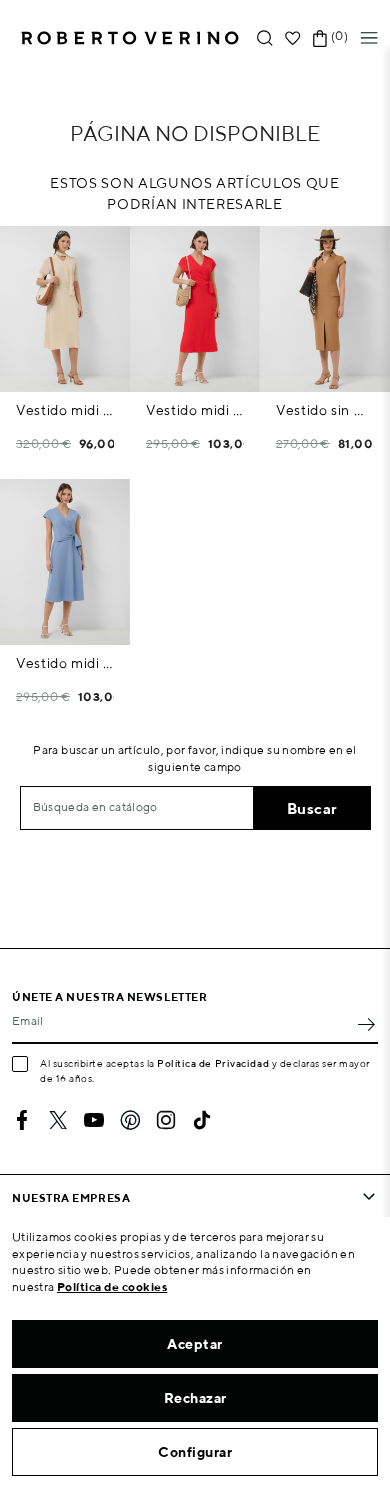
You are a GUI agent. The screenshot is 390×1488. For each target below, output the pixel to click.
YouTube (94, 1120)
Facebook (22, 1120)
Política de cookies (112, 1286)
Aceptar (195, 1344)
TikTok (202, 1120)
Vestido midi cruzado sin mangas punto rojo (195, 410)
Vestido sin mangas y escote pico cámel (325, 410)
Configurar (195, 1452)
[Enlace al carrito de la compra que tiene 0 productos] (320, 38)
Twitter (58, 1120)
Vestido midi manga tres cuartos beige (65, 410)
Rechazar (195, 1398)
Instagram (166, 1120)
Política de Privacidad (213, 1063)
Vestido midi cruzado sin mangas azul (65, 663)
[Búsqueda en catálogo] (265, 38)
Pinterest (130, 1120)
